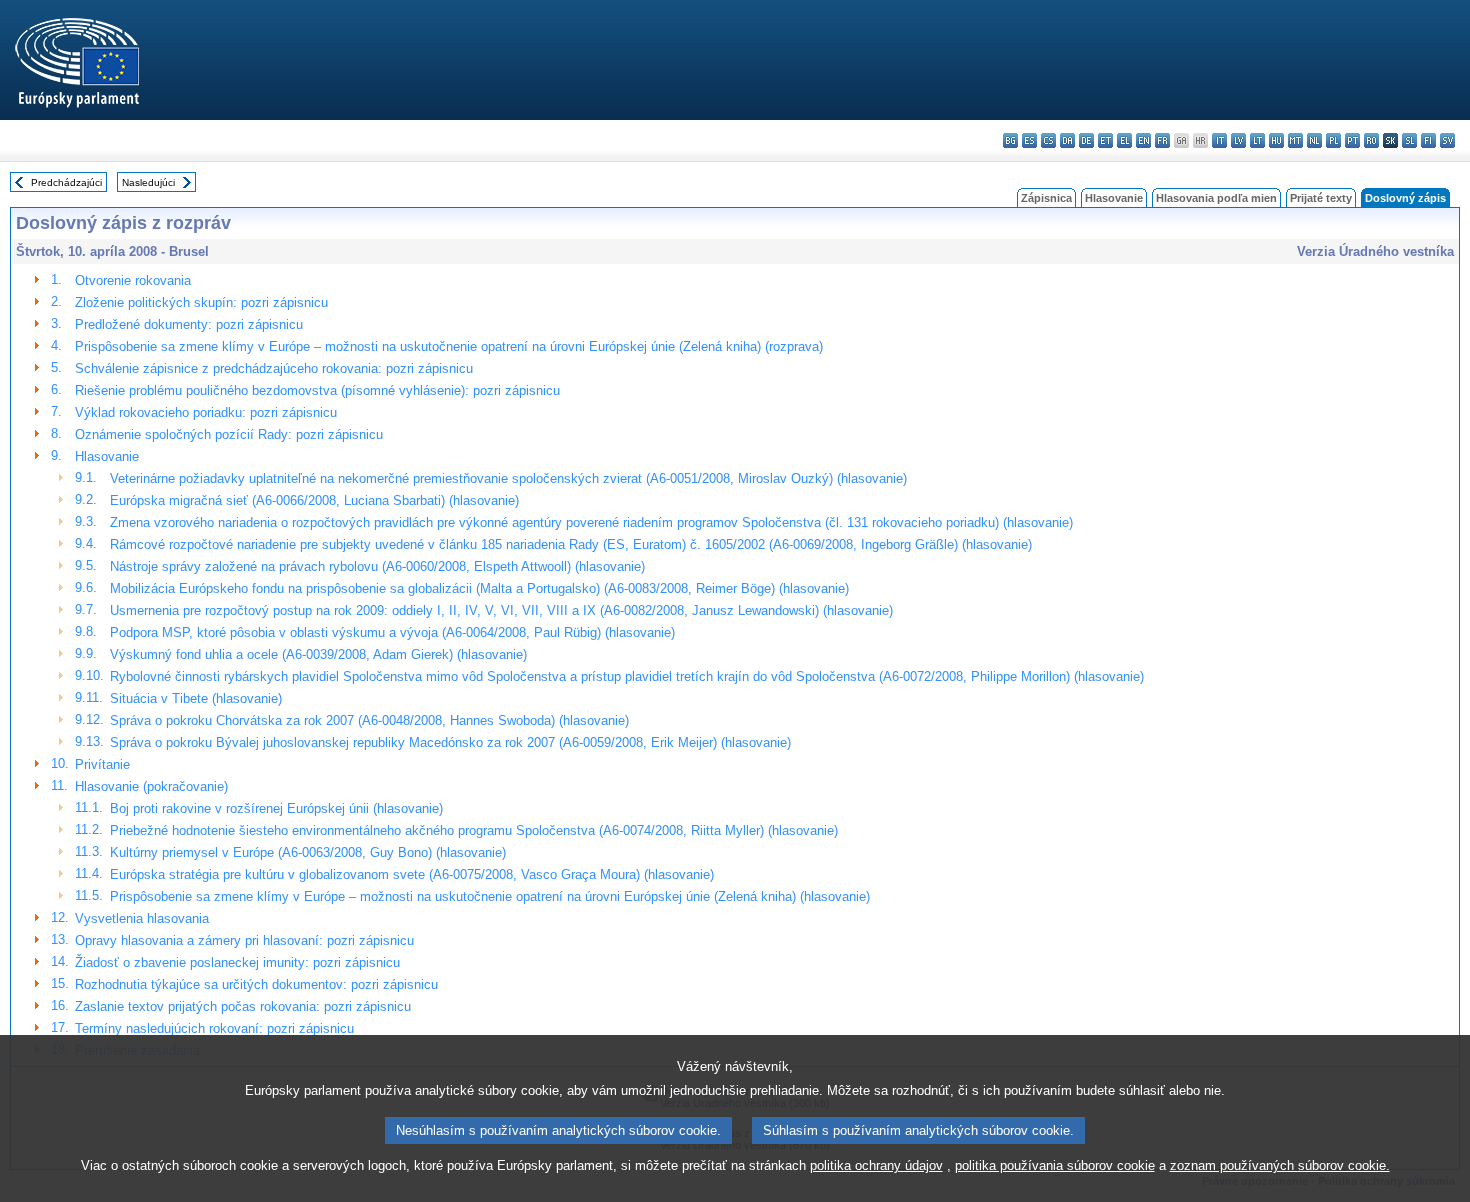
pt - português (1352, 140)
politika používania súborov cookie (1055, 1165)
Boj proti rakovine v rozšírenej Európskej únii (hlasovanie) (276, 808)
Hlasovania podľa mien (1216, 198)
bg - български (1010, 140)
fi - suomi (1428, 140)
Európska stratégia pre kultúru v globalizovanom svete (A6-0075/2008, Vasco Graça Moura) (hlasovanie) (412, 874)
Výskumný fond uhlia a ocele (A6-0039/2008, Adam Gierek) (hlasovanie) (318, 654)
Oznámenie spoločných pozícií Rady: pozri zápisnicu (229, 434)
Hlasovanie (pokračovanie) (151, 786)
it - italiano (1219, 140)
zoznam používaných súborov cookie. (1280, 1165)
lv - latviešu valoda (1238, 140)
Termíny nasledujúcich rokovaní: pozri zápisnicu (214, 1028)
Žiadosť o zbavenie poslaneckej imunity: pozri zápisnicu (237, 962)
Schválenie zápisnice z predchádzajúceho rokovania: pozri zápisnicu (274, 368)
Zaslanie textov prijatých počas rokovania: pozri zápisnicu (243, 1006)
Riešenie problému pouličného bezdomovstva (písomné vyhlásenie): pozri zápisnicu (317, 390)
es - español (1029, 140)
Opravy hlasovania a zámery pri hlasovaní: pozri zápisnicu (244, 940)
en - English (1143, 140)
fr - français (1162, 140)
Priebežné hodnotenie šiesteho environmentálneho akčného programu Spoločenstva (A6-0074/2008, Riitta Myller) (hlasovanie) (474, 830)
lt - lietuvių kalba (1257, 140)
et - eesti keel (1105, 140)
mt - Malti (1295, 140)
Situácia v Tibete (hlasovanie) (196, 698)
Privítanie (102, 764)
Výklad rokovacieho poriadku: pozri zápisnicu (206, 412)
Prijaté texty (1321, 198)
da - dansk (1067, 140)
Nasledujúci (148, 182)
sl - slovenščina (1409, 140)
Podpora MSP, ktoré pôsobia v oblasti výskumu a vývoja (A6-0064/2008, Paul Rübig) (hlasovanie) (392, 632)
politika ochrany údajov (876, 1165)
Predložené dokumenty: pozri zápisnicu (189, 324)
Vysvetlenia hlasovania (142, 918)
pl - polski (1333, 140)
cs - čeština (1048, 140)
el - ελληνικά (1124, 140)
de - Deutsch (1086, 140)
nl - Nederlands (1314, 140)
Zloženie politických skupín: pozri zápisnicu (201, 302)
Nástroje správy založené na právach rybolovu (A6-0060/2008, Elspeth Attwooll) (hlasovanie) (377, 566)
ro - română (1371, 140)
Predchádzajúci (66, 182)
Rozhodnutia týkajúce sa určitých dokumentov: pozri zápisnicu (256, 984)
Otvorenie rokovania (133, 280)
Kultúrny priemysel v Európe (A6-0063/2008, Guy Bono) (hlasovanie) (308, 852)
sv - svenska (1447, 140)
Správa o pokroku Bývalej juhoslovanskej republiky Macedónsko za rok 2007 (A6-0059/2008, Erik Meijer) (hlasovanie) (450, 742)
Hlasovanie (1114, 198)
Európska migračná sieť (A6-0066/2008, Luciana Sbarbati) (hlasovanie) (314, 500)
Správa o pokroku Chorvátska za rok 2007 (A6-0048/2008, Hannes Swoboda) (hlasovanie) (369, 720)
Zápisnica (1046, 198)
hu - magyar (1276, 140)
